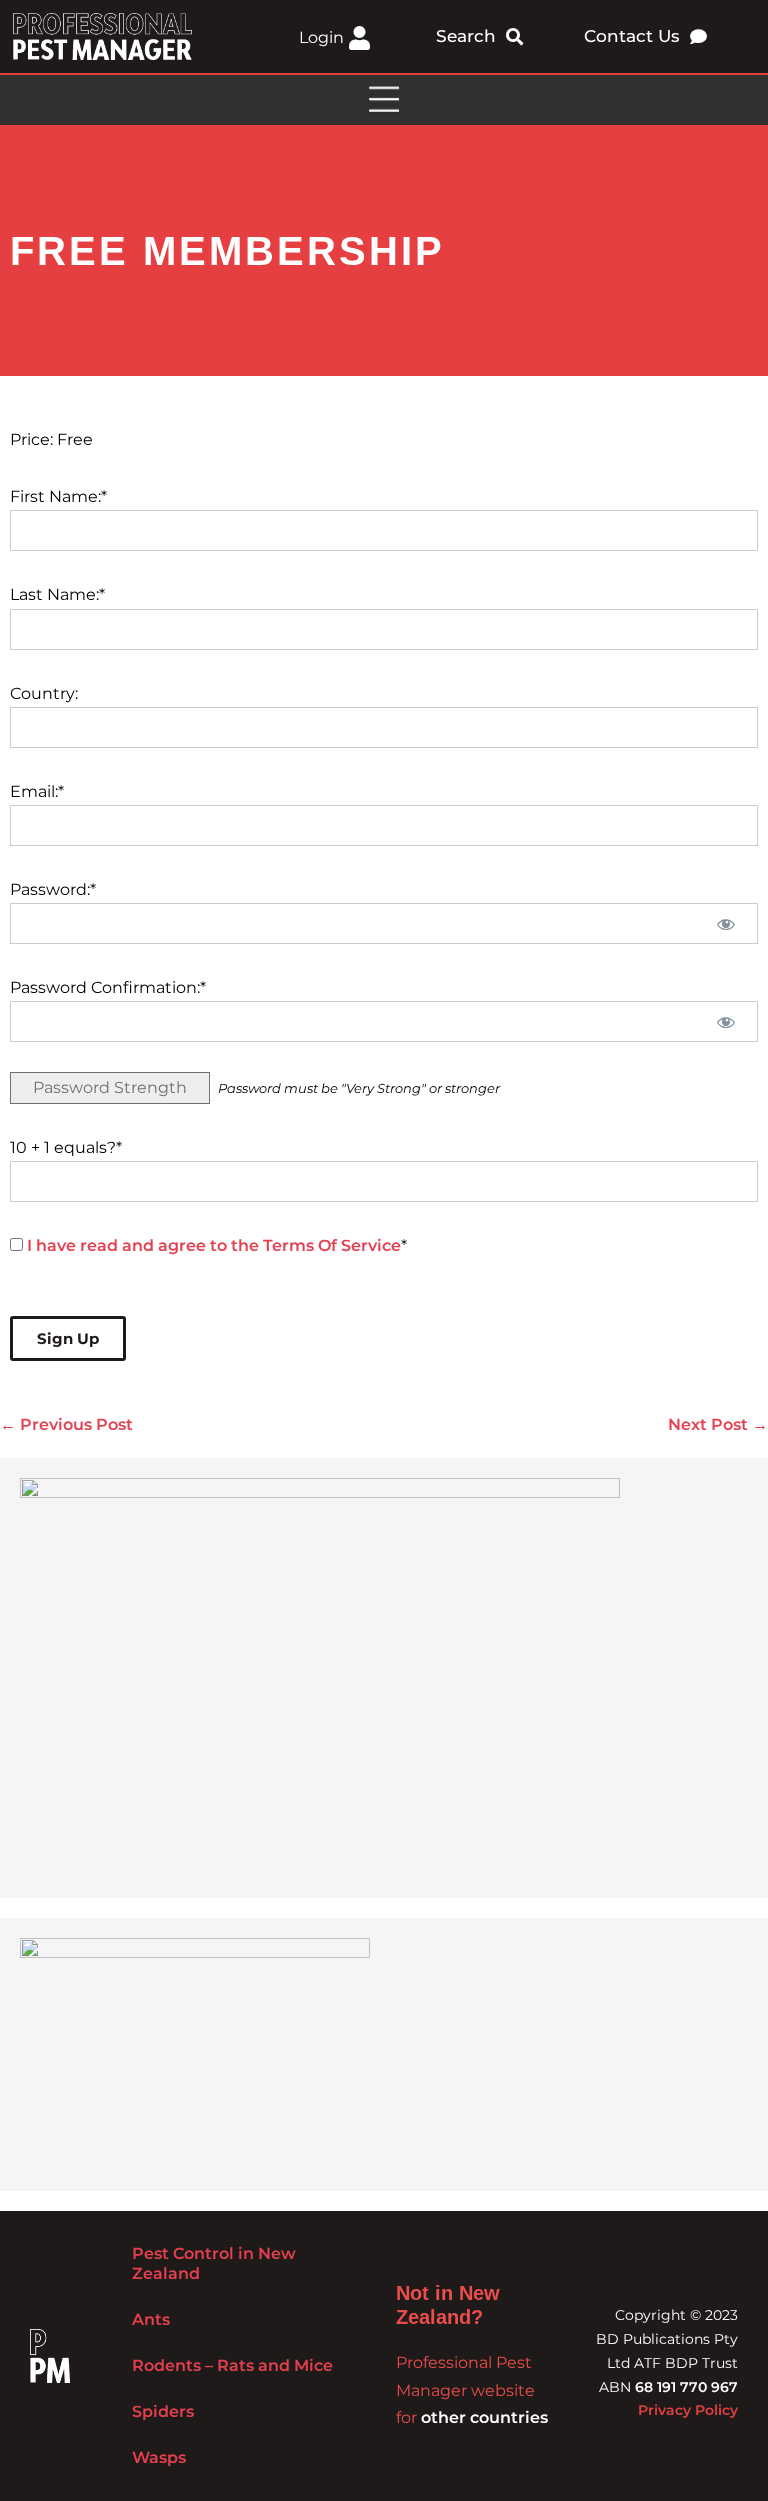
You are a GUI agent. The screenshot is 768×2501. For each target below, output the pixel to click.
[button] (384, 100)
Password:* (53, 889)
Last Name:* (57, 594)
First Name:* (58, 496)
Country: (44, 693)
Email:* (37, 791)
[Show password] (725, 923)
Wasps (159, 2457)
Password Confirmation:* (108, 987)
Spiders (163, 2411)
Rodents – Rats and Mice (232, 2365)
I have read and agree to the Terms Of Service (214, 1245)
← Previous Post (66, 1424)
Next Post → (718, 1424)
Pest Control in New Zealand (214, 2263)
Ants (151, 2319)
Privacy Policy (688, 2410)
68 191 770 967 (686, 2387)
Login (321, 37)
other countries (484, 2417)
